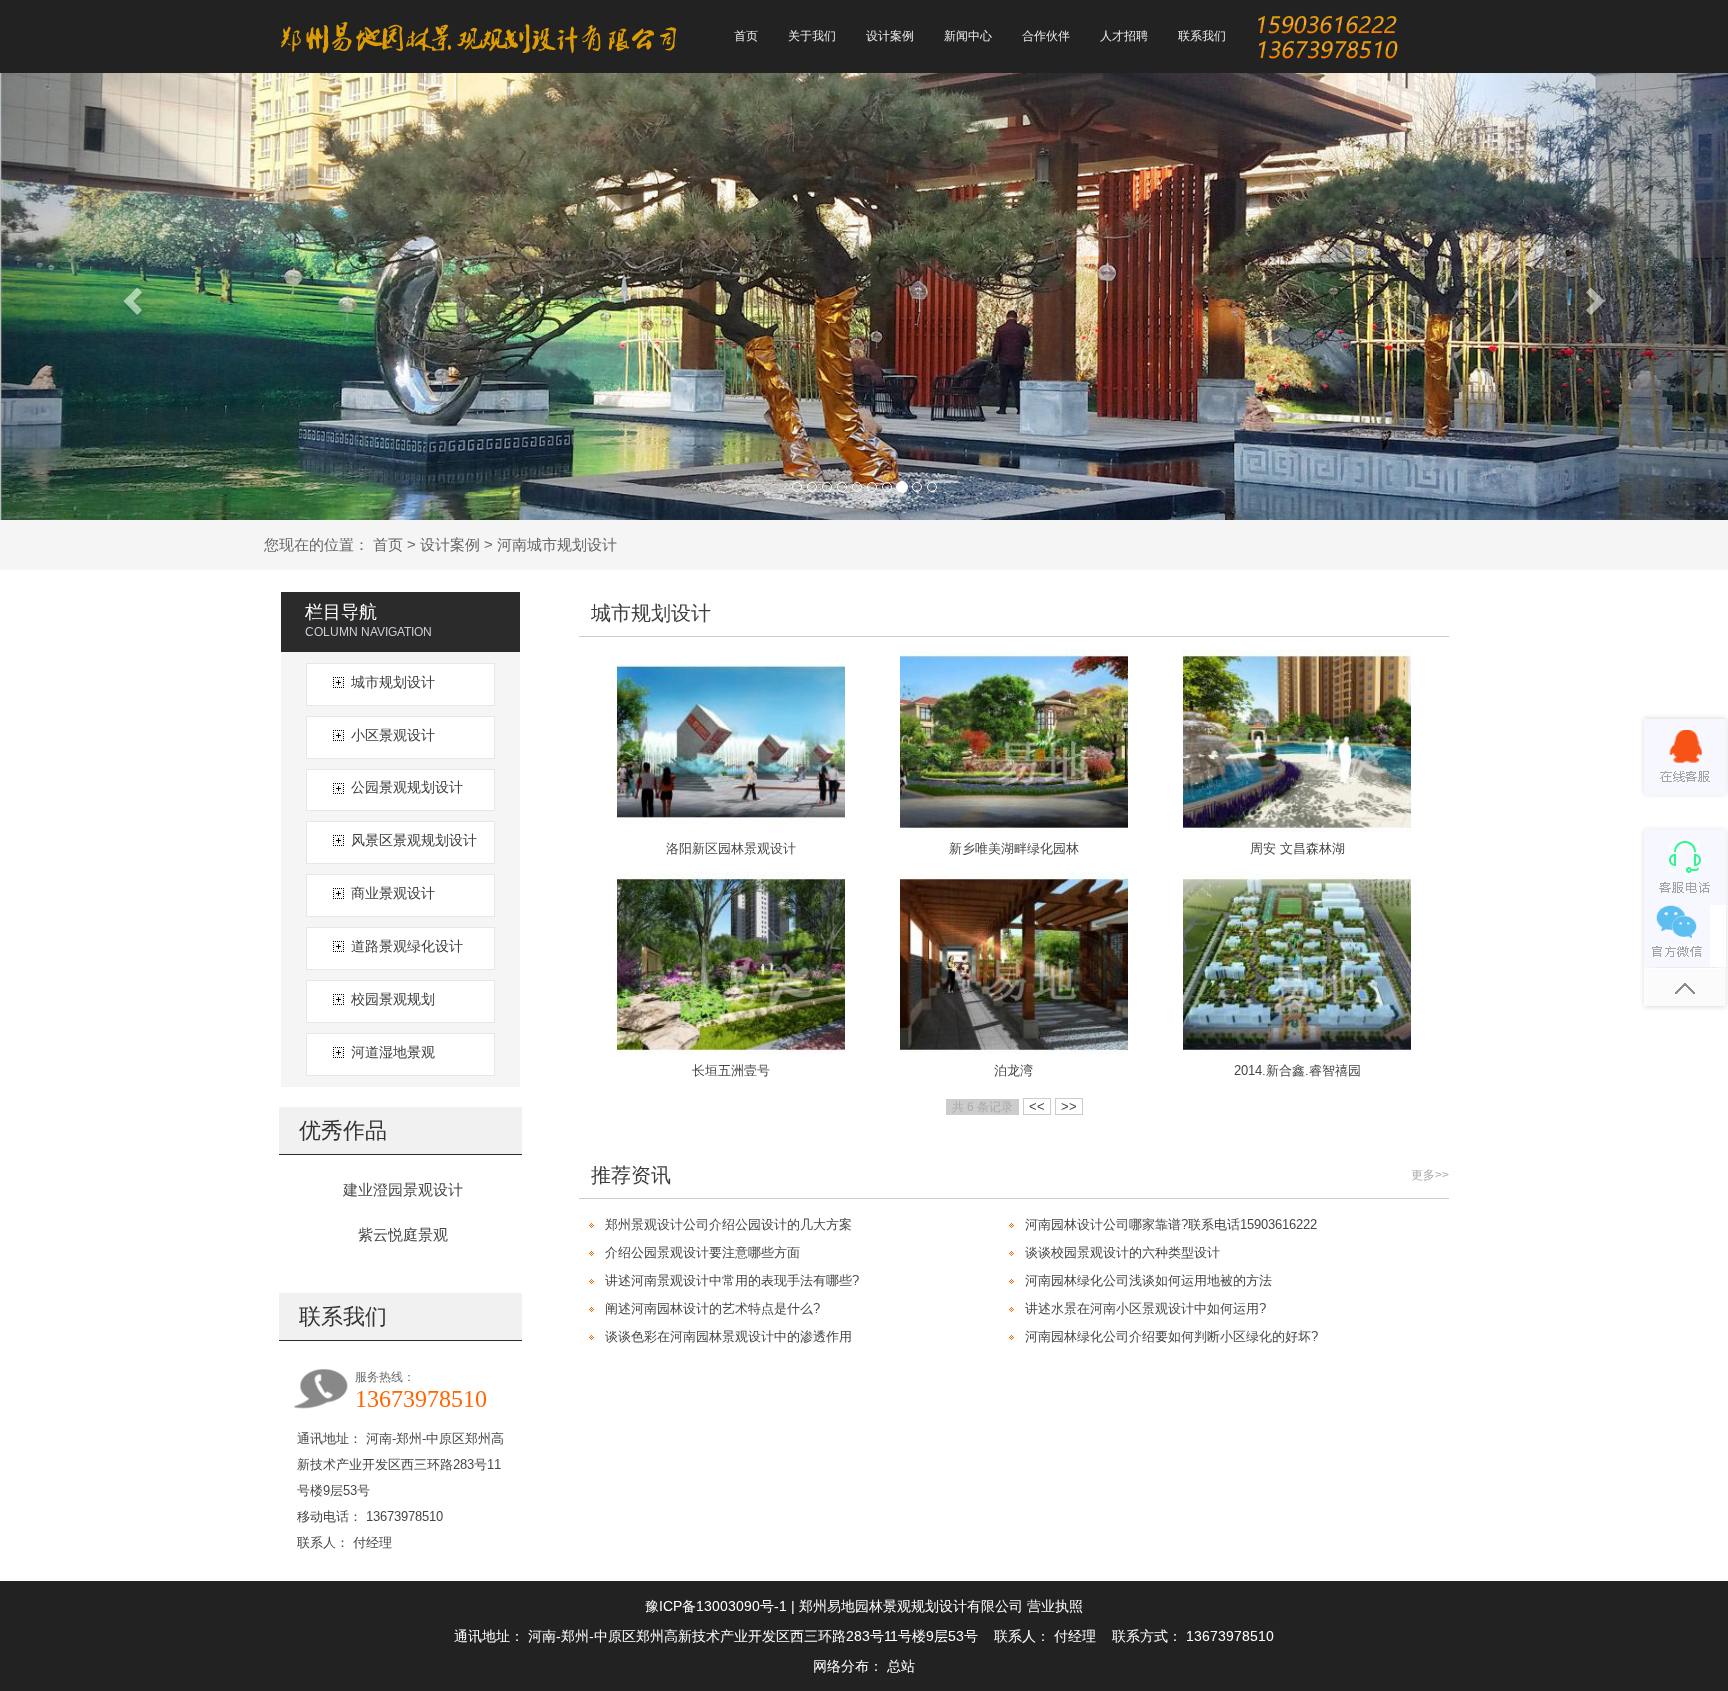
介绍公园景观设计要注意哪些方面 (702, 1252)
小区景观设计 (393, 735)
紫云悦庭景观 (403, 1234)
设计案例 (450, 544)
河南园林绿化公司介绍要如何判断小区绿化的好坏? (1171, 1336)
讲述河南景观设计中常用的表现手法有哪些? (732, 1280)
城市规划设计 (393, 682)
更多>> (1430, 1175)
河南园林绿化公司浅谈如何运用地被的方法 (1148, 1280)
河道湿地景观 (393, 1052)
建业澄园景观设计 (403, 1189)
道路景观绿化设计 (407, 946)
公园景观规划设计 (407, 787)
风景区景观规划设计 (414, 840)
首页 (388, 544)
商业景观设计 (393, 893)
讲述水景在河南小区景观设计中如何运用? (1145, 1308)
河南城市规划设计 (557, 544)
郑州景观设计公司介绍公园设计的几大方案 (728, 1224)
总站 (901, 1666)
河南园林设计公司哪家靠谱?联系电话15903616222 (1171, 1224)
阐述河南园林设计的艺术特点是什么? (712, 1308)
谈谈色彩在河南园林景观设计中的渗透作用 (728, 1336)
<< (1037, 1106)
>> (1069, 1106)
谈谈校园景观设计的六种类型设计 (1122, 1252)
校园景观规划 (393, 999)
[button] (129, 295)
